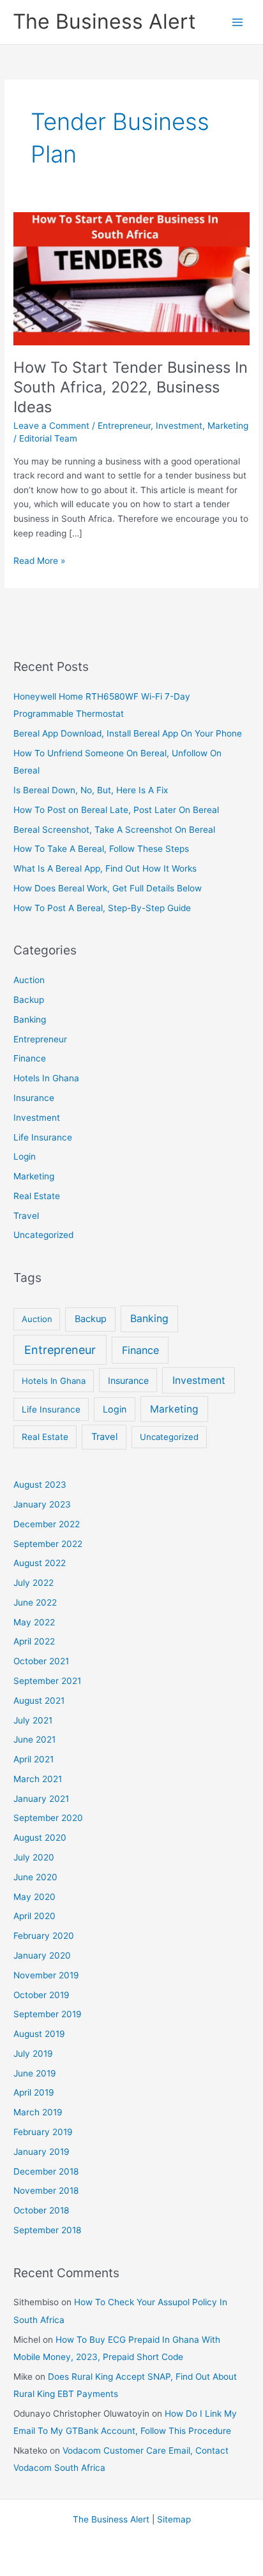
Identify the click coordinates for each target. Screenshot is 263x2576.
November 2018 (46, 2191)
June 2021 (34, 1739)
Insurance (34, 1098)
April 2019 (34, 2092)
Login (25, 1156)
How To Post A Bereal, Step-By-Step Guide (102, 908)
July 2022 (34, 1583)
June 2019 (35, 2073)
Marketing (228, 426)
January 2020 (42, 1955)
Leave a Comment (51, 426)
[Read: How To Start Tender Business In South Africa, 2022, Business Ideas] (131, 278)
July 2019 (33, 2054)
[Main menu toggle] (238, 22)
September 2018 (47, 2230)
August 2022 (40, 1563)
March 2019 (38, 2112)
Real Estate (37, 1196)
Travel (26, 1216)
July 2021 (33, 1720)
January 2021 (41, 1799)
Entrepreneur (124, 426)
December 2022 (47, 1524)
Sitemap (174, 2519)
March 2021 (38, 1779)
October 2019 (41, 1995)
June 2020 (35, 1877)
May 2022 (34, 1622)
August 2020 (40, 1838)
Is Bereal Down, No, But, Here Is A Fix (91, 790)
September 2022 (48, 1544)
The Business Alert (104, 21)
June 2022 (35, 1602)
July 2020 (34, 1857)
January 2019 (41, 2152)
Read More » (39, 562)
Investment (179, 426)
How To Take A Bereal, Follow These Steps (101, 849)
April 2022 (34, 1641)
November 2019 (46, 1975)
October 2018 (41, 2210)
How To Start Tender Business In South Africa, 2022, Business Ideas (131, 387)
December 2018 (46, 2171)
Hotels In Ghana (46, 1078)
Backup (29, 1000)
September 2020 (48, 1818)
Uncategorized (43, 1235)
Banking (30, 1019)
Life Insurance (43, 1137)
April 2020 (34, 1916)
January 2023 (42, 1504)
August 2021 (39, 1701)
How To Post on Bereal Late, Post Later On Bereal (116, 810)
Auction (29, 980)
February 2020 (44, 1936)
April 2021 (34, 1759)
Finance (30, 1058)
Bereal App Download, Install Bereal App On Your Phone (128, 733)
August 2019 (39, 2034)
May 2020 (34, 1897)
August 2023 (40, 1485)
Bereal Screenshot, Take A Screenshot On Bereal (114, 830)
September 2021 (47, 1681)
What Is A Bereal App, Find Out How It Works (105, 868)
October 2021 (41, 1661)
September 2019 (48, 2014)
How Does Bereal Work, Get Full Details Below (108, 888)
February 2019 (43, 2132)
